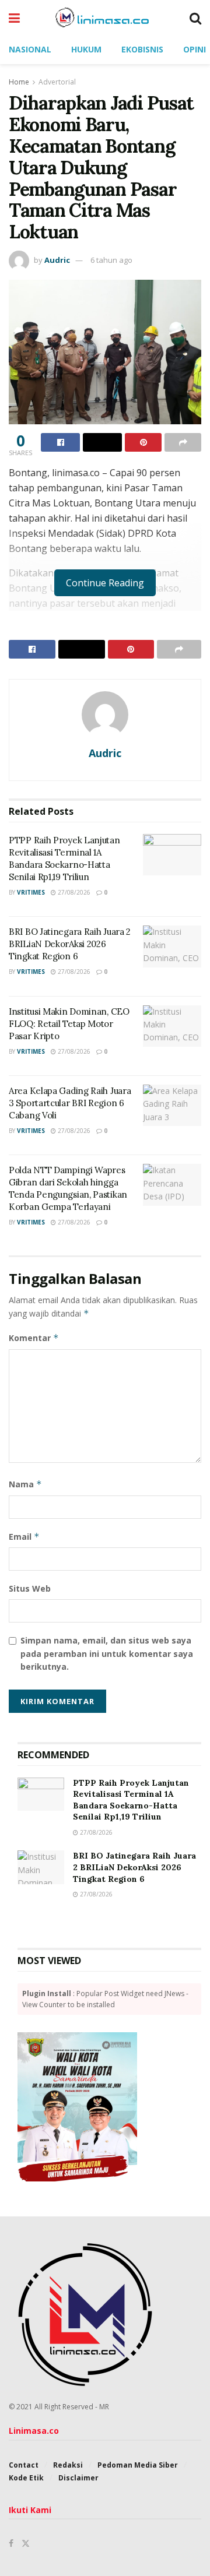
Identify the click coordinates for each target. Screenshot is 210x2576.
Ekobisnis (142, 49)
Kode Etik (26, 2478)
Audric (57, 260)
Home (19, 82)
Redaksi (68, 2465)
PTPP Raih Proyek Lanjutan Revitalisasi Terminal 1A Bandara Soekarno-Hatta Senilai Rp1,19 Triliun (131, 1800)
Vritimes (31, 892)
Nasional (30, 49)
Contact (24, 2465)
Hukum (86, 49)
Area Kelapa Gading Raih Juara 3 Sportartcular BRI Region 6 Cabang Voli (70, 1103)
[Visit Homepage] (105, 17)
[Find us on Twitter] (26, 2543)
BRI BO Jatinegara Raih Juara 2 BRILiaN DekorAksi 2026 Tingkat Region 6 (70, 944)
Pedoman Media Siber (138, 2465)
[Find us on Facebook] (11, 2543)
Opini (195, 49)
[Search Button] (195, 17)
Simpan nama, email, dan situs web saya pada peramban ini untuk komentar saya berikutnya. (107, 1653)
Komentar (34, 1338)
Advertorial (57, 82)
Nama (25, 1484)
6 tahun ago (111, 260)
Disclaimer (78, 2478)
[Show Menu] (14, 17)
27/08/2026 (73, 892)
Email (24, 1537)
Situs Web (30, 1588)
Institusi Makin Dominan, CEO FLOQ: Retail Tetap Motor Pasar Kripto (69, 1024)
